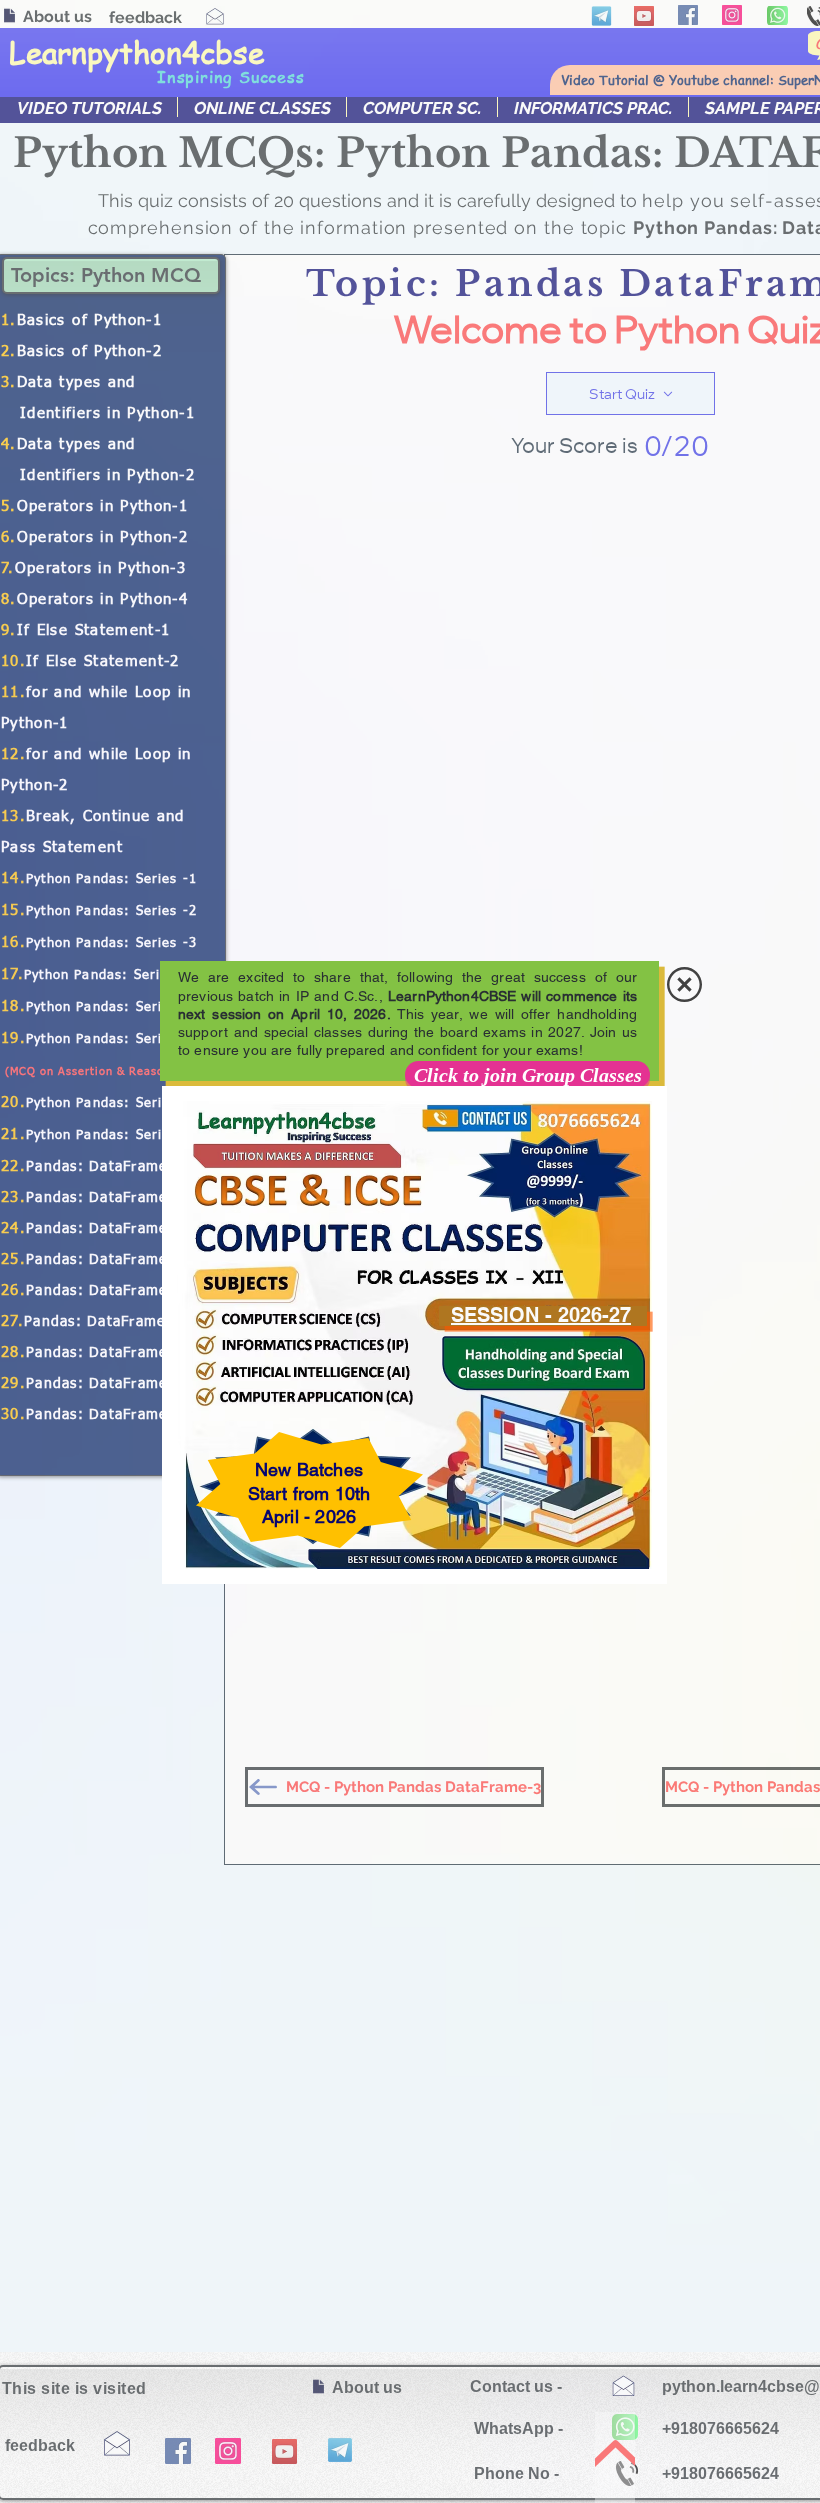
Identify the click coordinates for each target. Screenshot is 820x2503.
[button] (684, 984)
